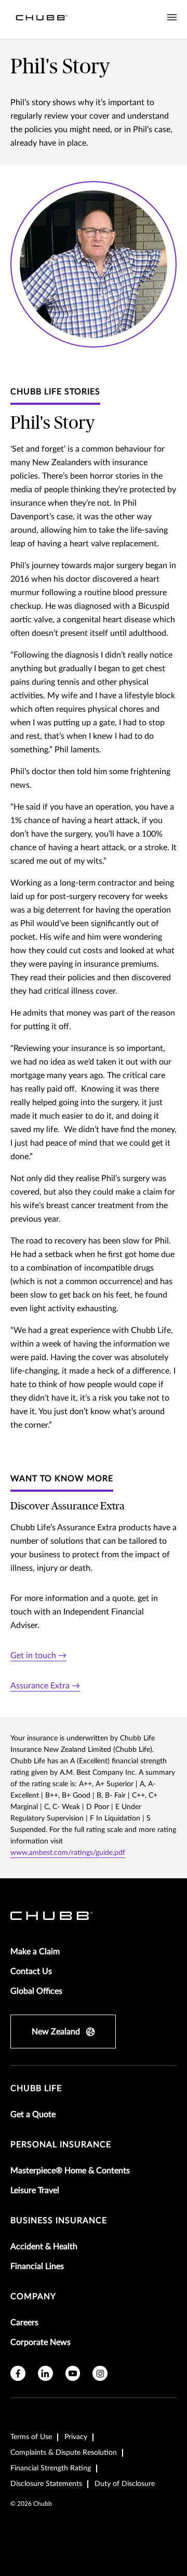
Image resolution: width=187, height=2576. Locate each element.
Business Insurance (59, 2221)
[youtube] (73, 2373)
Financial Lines (37, 2266)
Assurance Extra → (45, 1686)
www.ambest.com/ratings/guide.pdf (68, 1853)
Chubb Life (36, 2088)
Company (33, 2297)
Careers (24, 2323)
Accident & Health (44, 2247)
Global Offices (36, 1991)
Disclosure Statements (46, 2484)
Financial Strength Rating (51, 2468)
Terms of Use (31, 2437)
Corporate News (41, 2342)
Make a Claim (35, 1952)
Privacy (76, 2437)
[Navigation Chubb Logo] (42, 20)
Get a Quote (33, 2114)
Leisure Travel (35, 2190)
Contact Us (31, 1971)
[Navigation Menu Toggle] (172, 18)
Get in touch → (38, 1656)
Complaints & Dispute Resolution (64, 2453)
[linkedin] (45, 2373)
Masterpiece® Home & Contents (70, 2171)
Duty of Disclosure (125, 2484)
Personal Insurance (61, 2145)
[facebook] (18, 2373)
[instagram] (100, 2373)
